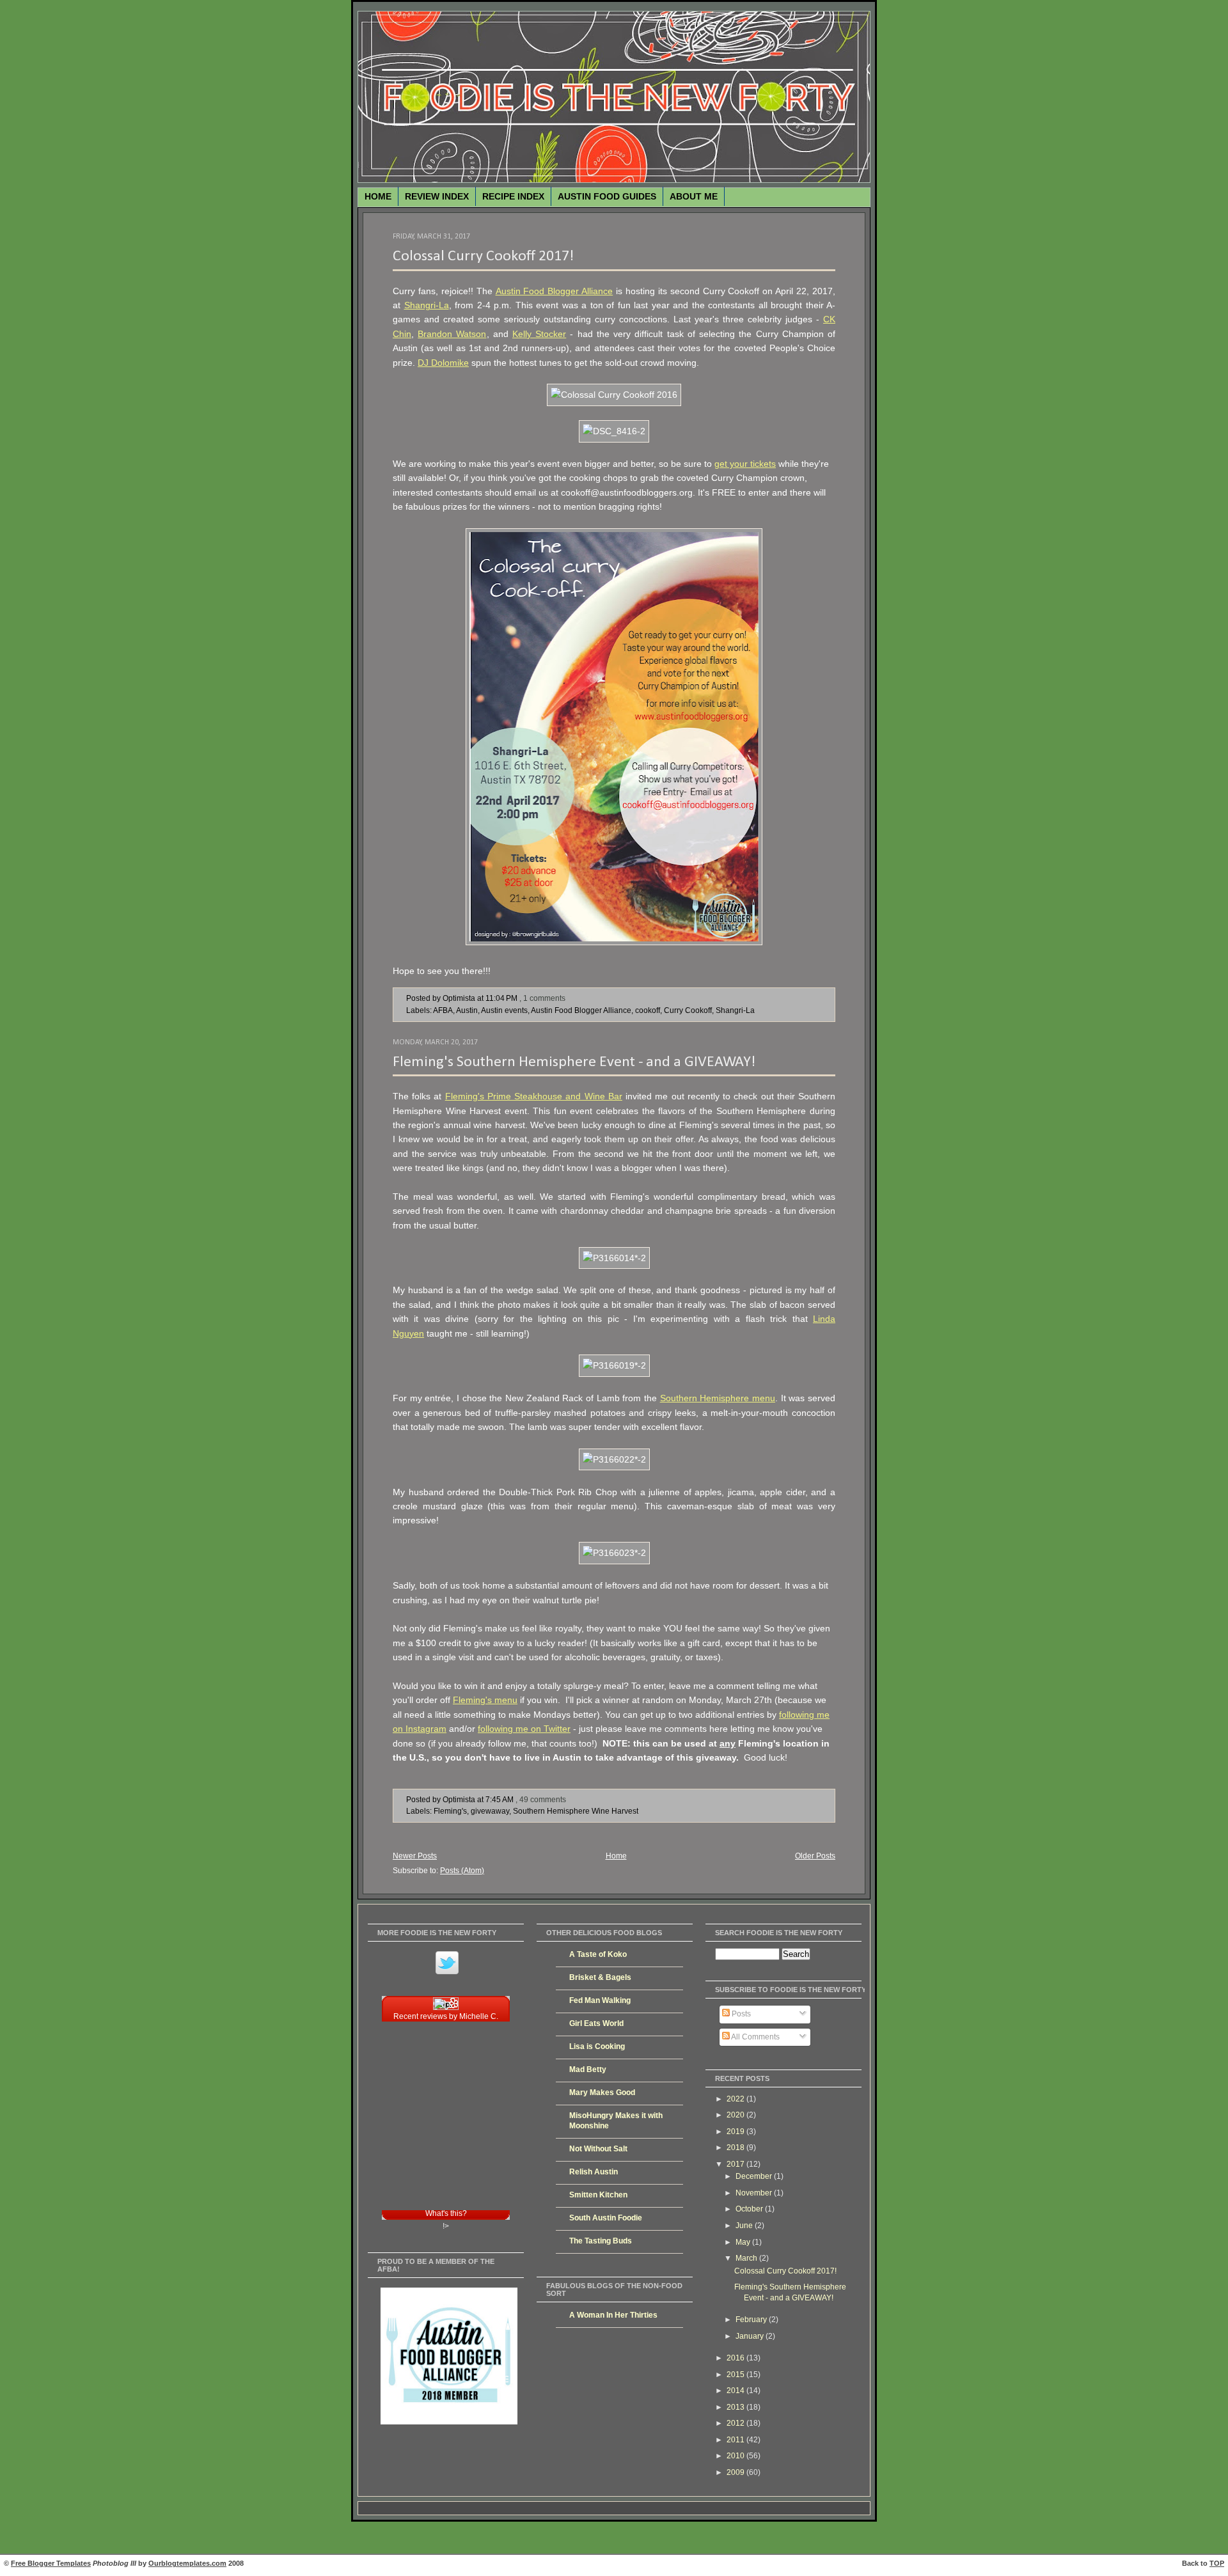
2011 (736, 2440)
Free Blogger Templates (51, 2563)
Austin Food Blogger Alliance (555, 291)
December (755, 2176)
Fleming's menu (485, 1700)
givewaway (490, 1811)
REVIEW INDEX (437, 196)
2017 (736, 2164)
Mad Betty (588, 2069)
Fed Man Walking (600, 2000)
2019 (736, 2132)
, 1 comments (542, 998)
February (752, 2320)
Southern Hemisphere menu (718, 1398)
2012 (736, 2423)
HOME (378, 196)
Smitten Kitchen (598, 2195)
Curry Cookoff (688, 1010)
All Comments (755, 2037)
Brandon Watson (452, 334)
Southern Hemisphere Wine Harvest (576, 1811)
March (747, 2258)
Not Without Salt (598, 2149)
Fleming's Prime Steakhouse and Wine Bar (534, 1096)
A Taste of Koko (598, 1954)
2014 (736, 2391)
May (744, 2242)
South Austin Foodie (606, 2218)
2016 (736, 2358)
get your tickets (745, 464)
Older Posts (815, 1856)
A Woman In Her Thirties (613, 2315)
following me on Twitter (524, 1729)
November (755, 2193)
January (751, 2336)
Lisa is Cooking (597, 2046)
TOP (1217, 2563)
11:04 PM (501, 998)
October (750, 2209)
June (745, 2226)
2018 (736, 2148)
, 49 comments (541, 1799)
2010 (736, 2456)
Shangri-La (427, 305)
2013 (736, 2407)
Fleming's (450, 1811)
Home (616, 1856)
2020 (736, 2115)
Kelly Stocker (539, 334)
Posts (740, 2014)
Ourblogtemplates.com (187, 2563)
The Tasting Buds (601, 2241)
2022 (736, 2099)
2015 (736, 2375)
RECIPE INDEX (513, 196)
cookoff (648, 1010)
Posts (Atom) (462, 1870)
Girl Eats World (596, 2023)
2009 (736, 2472)
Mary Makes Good (602, 2093)
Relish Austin (594, 2172)
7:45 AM (500, 1799)
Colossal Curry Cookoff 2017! (483, 256)
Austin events (504, 1010)
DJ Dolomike (443, 363)
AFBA (443, 1010)
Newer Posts (415, 1856)
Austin (467, 1010)
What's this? (446, 2213)
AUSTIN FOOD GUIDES (607, 196)
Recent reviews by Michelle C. (446, 2016)
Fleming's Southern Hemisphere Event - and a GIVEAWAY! (574, 1062)
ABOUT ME (694, 196)
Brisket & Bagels (600, 1977)
